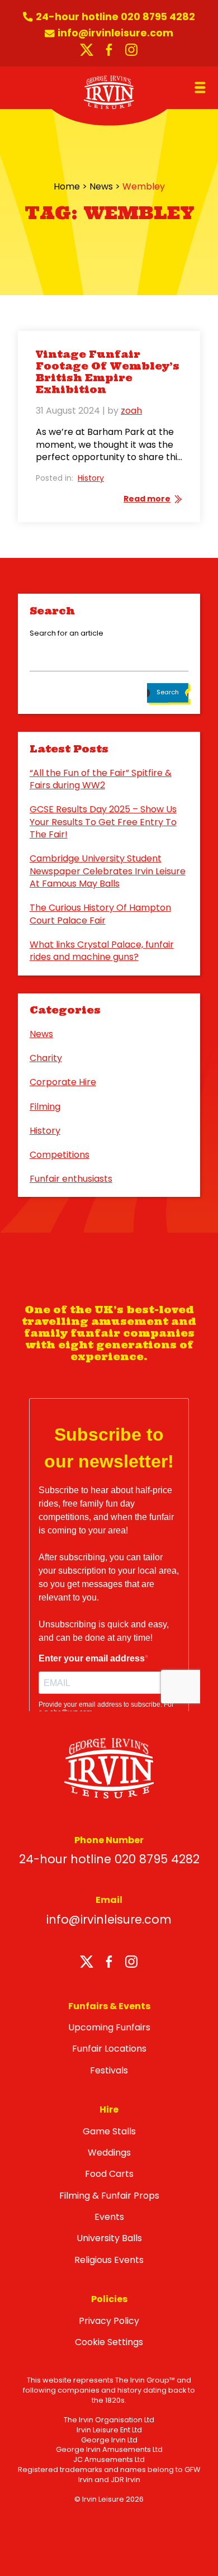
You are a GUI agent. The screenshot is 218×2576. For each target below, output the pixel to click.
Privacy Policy (109, 2321)
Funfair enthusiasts (71, 1179)
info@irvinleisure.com (109, 1919)
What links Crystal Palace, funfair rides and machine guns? (102, 951)
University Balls (109, 2238)
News (101, 186)
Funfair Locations (109, 2049)
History (91, 478)
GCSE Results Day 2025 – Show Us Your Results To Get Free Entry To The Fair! (103, 822)
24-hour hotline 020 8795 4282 (109, 1859)
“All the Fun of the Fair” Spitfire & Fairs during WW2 (101, 779)
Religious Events (109, 2260)
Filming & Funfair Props (109, 2196)
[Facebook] (109, 1964)
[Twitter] (87, 1964)
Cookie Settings (109, 2342)
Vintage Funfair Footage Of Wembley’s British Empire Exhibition (108, 372)
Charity (46, 1058)
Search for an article (67, 633)
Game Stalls (109, 2131)
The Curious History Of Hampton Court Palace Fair (100, 914)
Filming (45, 1107)
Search (168, 692)
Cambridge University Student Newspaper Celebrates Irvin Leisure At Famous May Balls (108, 871)
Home (67, 186)
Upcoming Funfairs (109, 2027)
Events (109, 2217)
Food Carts (109, 2174)
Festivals (109, 2070)
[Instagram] (131, 1964)
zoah (131, 411)
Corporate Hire (63, 1082)
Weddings (109, 2153)
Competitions (60, 1155)
